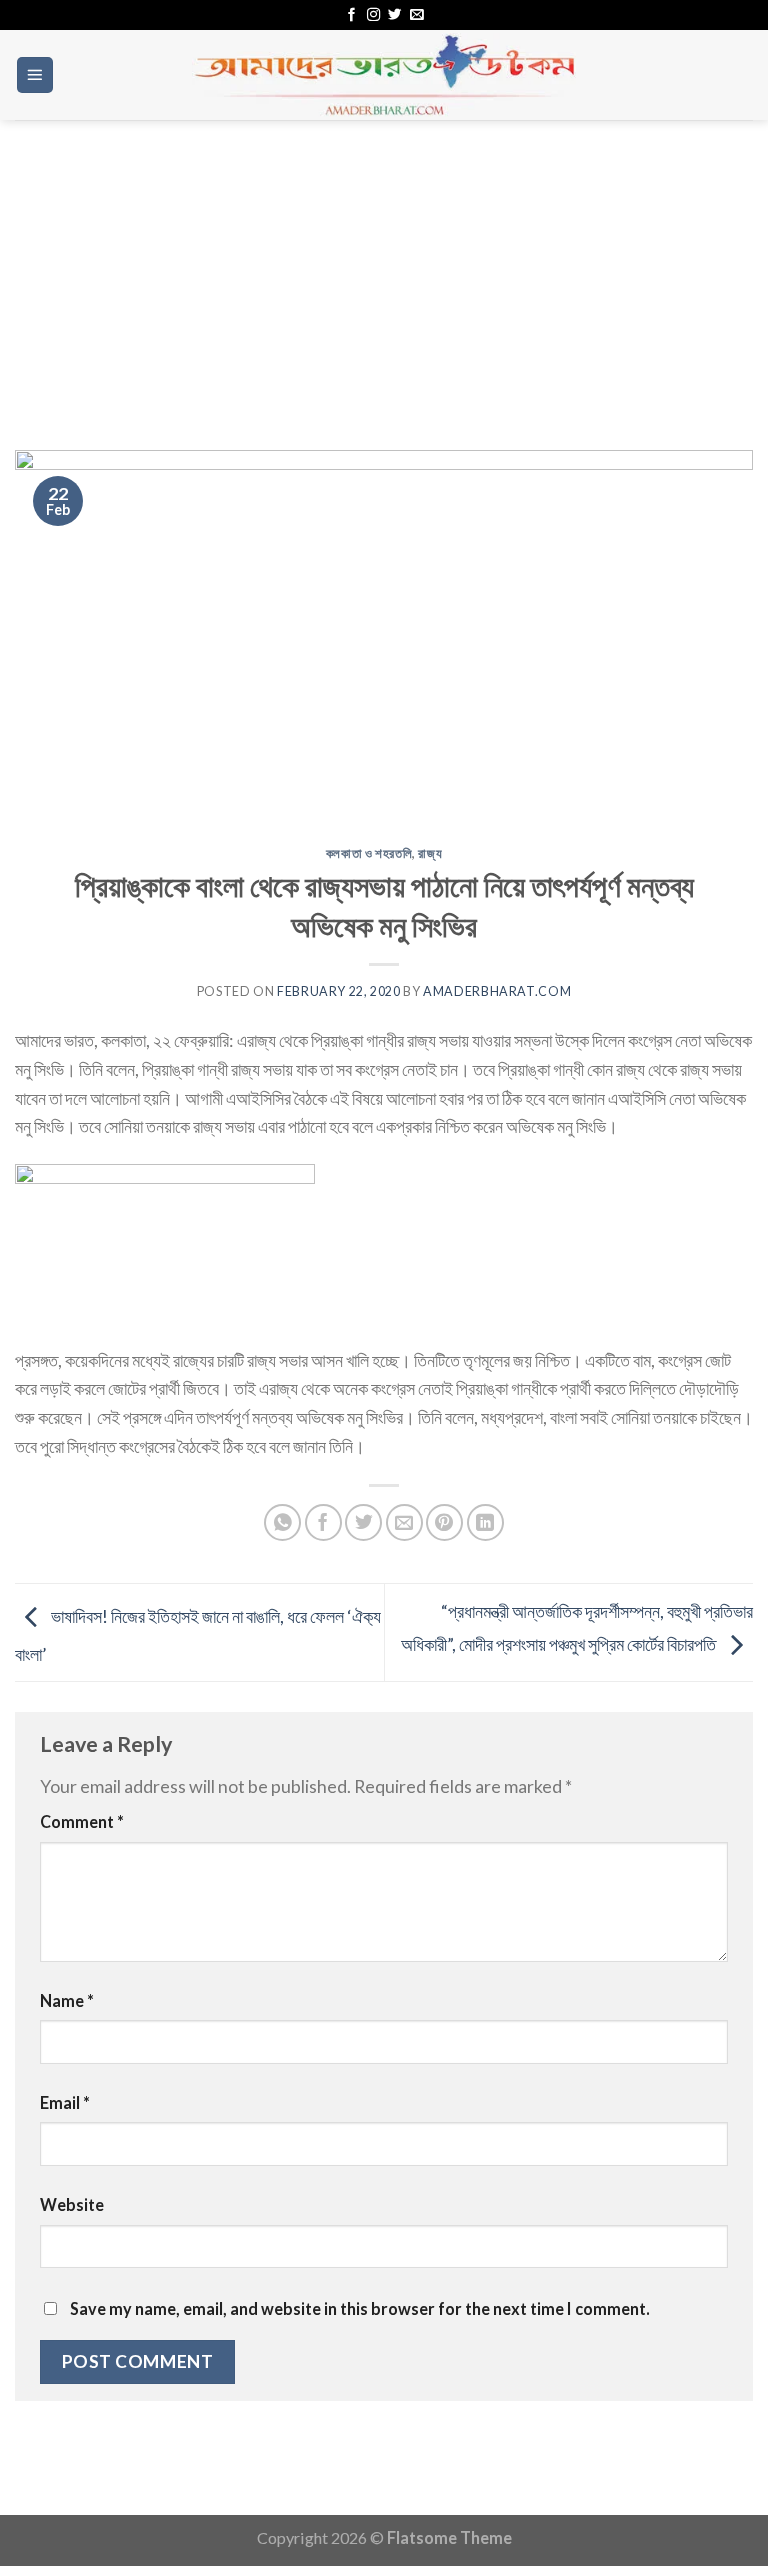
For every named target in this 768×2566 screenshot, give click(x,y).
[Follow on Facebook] (351, 15)
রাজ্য (430, 853)
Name (67, 2000)
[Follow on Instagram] (373, 15)
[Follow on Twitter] (394, 15)
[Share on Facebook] (323, 1522)
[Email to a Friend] (404, 1522)
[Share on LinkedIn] (485, 1522)
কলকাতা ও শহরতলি (369, 853)
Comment (82, 1821)
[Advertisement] (384, 270)
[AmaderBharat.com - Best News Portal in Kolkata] (384, 75)
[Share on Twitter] (363, 1522)
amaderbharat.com (497, 991)
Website (72, 2204)
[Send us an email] (416, 15)
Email (65, 2102)
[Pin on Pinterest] (444, 1522)
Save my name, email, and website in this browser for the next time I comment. (360, 2308)
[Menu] (35, 75)
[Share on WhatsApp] (282, 1522)
